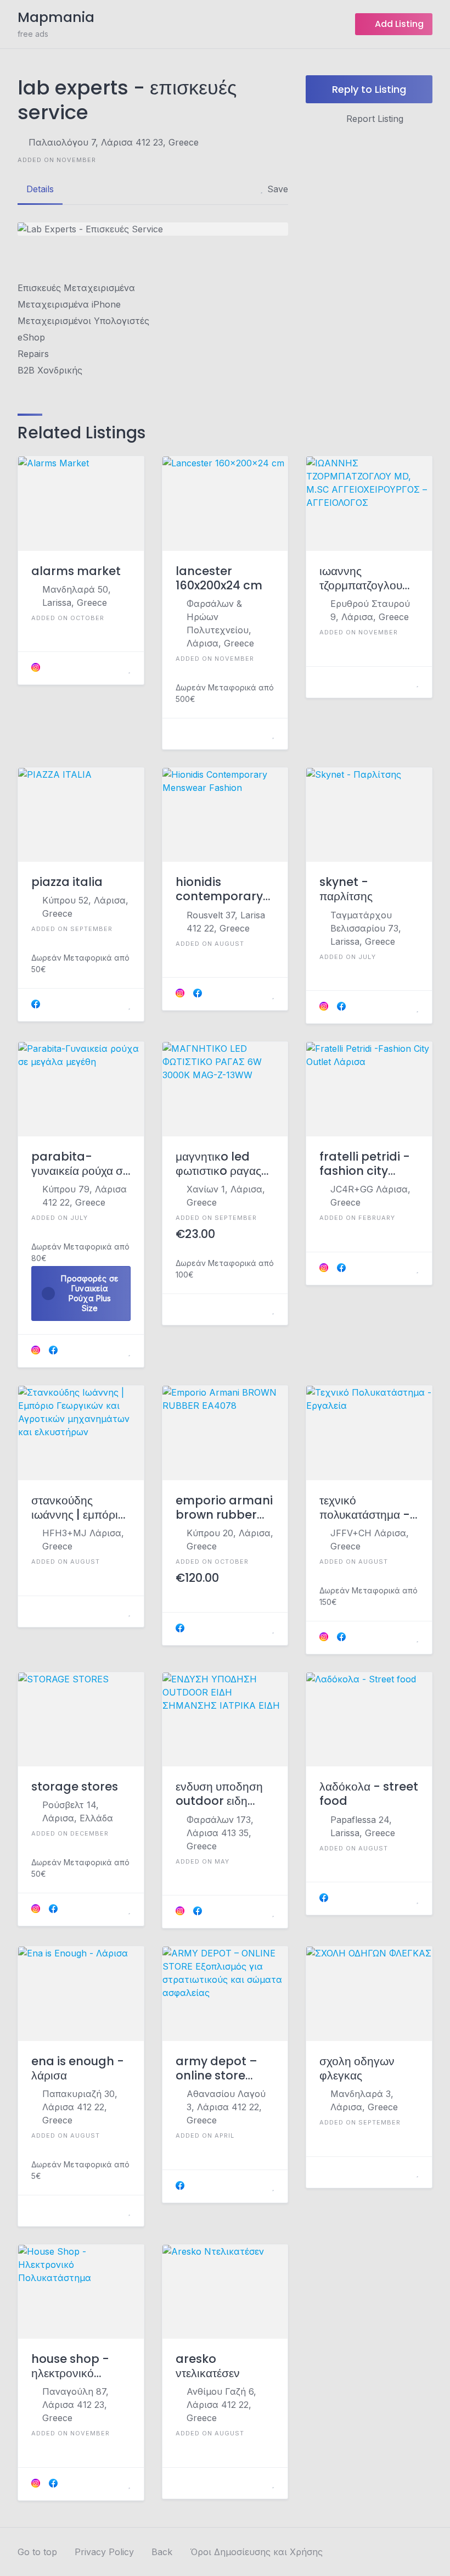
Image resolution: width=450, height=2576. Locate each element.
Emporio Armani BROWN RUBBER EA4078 (224, 1508)
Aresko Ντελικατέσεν (208, 2366)
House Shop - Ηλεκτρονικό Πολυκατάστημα (72, 2366)
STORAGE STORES (75, 1787)
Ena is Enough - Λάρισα (78, 2069)
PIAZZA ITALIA (67, 882)
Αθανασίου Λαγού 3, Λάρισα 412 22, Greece (226, 2107)
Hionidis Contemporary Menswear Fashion (219, 890)
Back (162, 2552)
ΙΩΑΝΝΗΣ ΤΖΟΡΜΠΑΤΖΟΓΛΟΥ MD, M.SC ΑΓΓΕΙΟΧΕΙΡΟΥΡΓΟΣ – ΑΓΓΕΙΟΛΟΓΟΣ (364, 579)
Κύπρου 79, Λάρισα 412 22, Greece (85, 1196)
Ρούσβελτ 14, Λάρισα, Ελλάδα (78, 1811)
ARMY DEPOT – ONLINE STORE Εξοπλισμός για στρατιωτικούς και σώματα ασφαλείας (224, 2069)
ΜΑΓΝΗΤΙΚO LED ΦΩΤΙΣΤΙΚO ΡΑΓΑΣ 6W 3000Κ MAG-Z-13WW (222, 1164)
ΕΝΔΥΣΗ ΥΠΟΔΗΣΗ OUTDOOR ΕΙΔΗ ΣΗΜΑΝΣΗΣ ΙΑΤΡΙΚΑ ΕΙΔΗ (221, 1794)
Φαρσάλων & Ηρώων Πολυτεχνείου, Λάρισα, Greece (220, 623)
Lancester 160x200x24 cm (219, 579)
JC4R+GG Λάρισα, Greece (370, 1196)
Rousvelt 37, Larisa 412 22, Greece (226, 922)
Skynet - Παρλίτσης (346, 890)
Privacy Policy (104, 2552)
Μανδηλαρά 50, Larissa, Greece (77, 596)
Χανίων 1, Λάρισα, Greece (226, 1196)
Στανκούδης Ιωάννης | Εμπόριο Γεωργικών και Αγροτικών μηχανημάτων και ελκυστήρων (78, 1508)
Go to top (37, 2552)
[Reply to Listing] (116, 668)
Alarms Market (76, 571)
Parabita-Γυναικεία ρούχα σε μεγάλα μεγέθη (80, 1164)
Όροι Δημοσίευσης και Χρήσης (256, 2552)
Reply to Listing (369, 89)
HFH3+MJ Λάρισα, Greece (83, 1540)
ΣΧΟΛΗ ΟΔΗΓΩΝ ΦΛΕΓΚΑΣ (357, 2069)
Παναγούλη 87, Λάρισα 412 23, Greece (75, 2405)
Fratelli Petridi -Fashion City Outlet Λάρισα (365, 1164)
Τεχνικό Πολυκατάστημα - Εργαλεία (365, 1508)
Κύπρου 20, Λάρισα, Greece (230, 1540)
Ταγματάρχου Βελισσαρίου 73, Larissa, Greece (366, 928)
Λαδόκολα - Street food (369, 1794)
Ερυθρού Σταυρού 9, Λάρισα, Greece (370, 610)
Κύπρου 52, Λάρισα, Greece (85, 907)
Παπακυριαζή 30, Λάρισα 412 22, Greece (80, 2107)
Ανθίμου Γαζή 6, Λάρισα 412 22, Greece (221, 2405)
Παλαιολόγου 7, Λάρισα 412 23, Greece (114, 142)
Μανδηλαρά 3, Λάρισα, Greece (364, 2100)
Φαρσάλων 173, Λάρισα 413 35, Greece (220, 1833)
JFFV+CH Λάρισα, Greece (370, 1540)
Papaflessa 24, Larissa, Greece (363, 1826)
